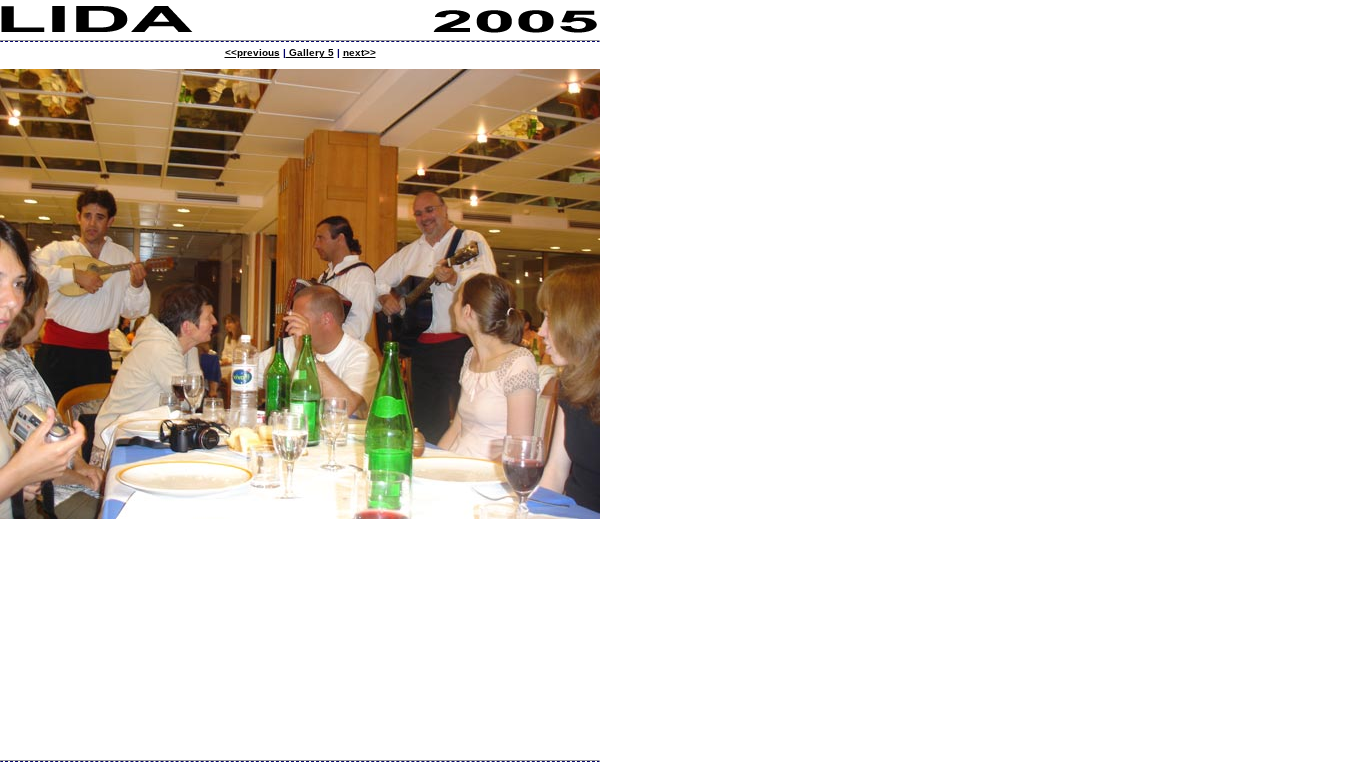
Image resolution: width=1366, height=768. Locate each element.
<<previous (252, 52)
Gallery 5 (310, 52)
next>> (359, 52)
